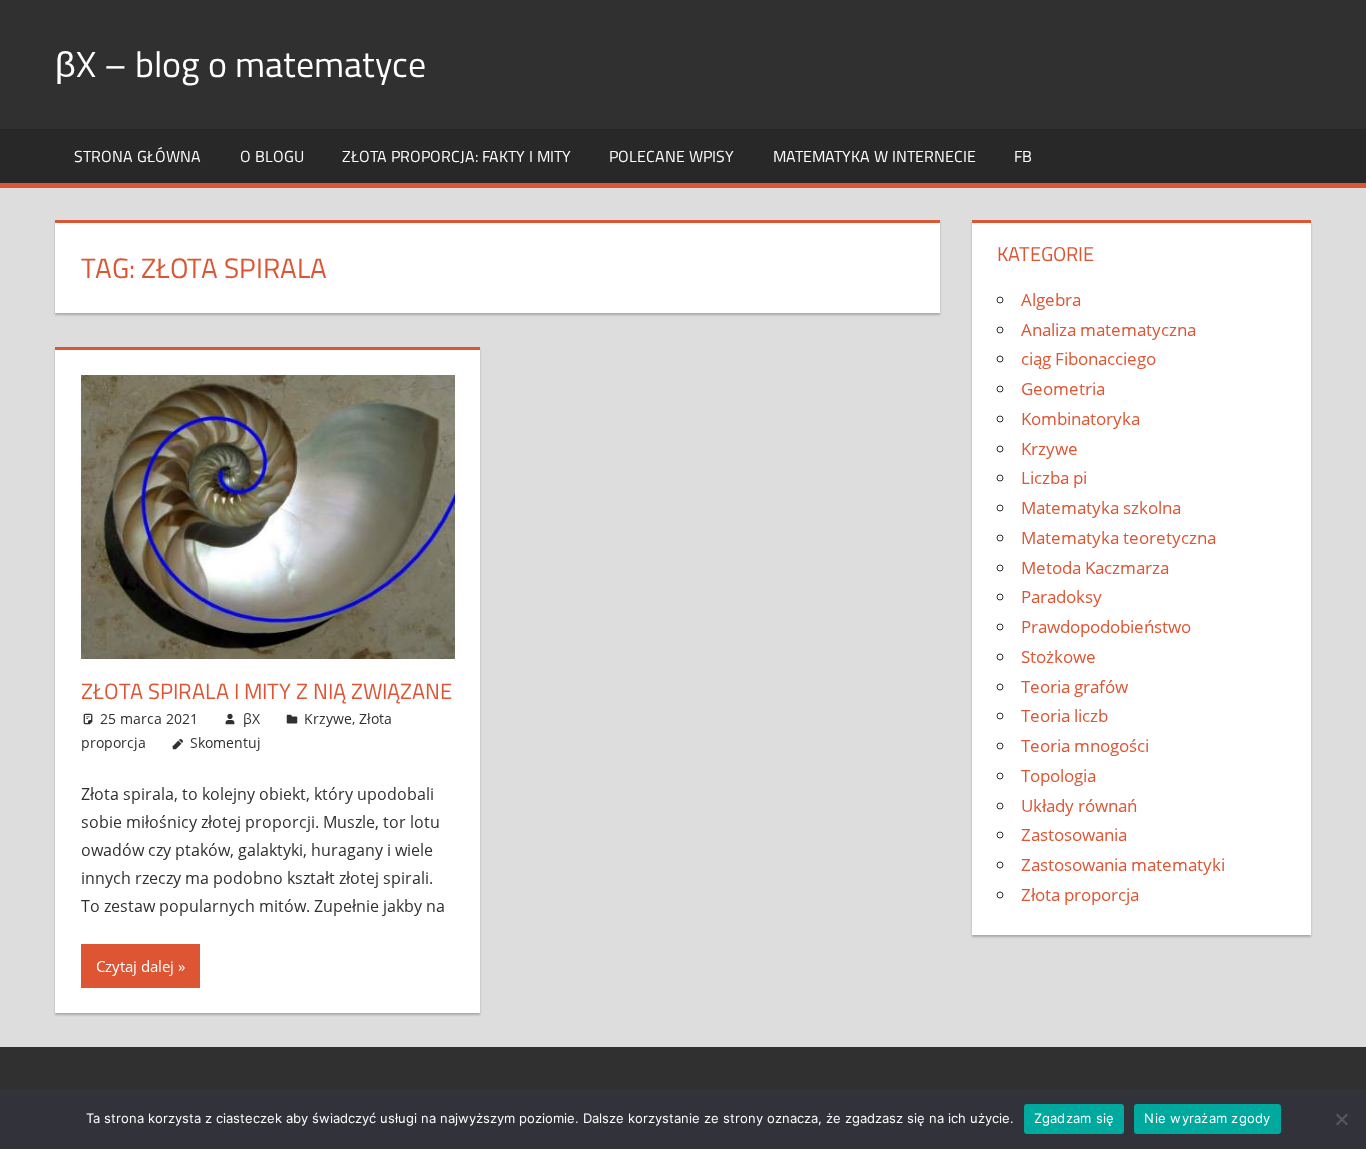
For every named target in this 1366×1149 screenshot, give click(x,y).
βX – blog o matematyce (240, 63)
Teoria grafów (1074, 686)
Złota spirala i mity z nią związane (266, 691)
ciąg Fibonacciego (1088, 358)
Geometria (1063, 388)
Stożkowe (1058, 656)
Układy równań (1079, 805)
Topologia (1058, 775)
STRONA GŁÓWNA (137, 156)
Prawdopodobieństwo (1106, 626)
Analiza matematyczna (1108, 329)
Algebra (1051, 299)
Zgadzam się (1074, 1118)
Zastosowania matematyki (1123, 864)
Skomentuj (225, 742)
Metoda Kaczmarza (1095, 567)
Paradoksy (1061, 596)
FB (1023, 156)
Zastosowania (1074, 834)
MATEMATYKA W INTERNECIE (874, 156)
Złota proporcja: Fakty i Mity (456, 156)
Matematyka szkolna (1101, 507)
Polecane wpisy (671, 156)
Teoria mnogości (1085, 745)
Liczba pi (1054, 477)
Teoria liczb (1064, 715)
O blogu (272, 156)
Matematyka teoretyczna (1118, 537)
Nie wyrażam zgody (1207, 1118)
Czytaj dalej (135, 966)
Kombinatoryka (1080, 418)
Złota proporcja (1080, 894)
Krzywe (328, 718)
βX (251, 718)
